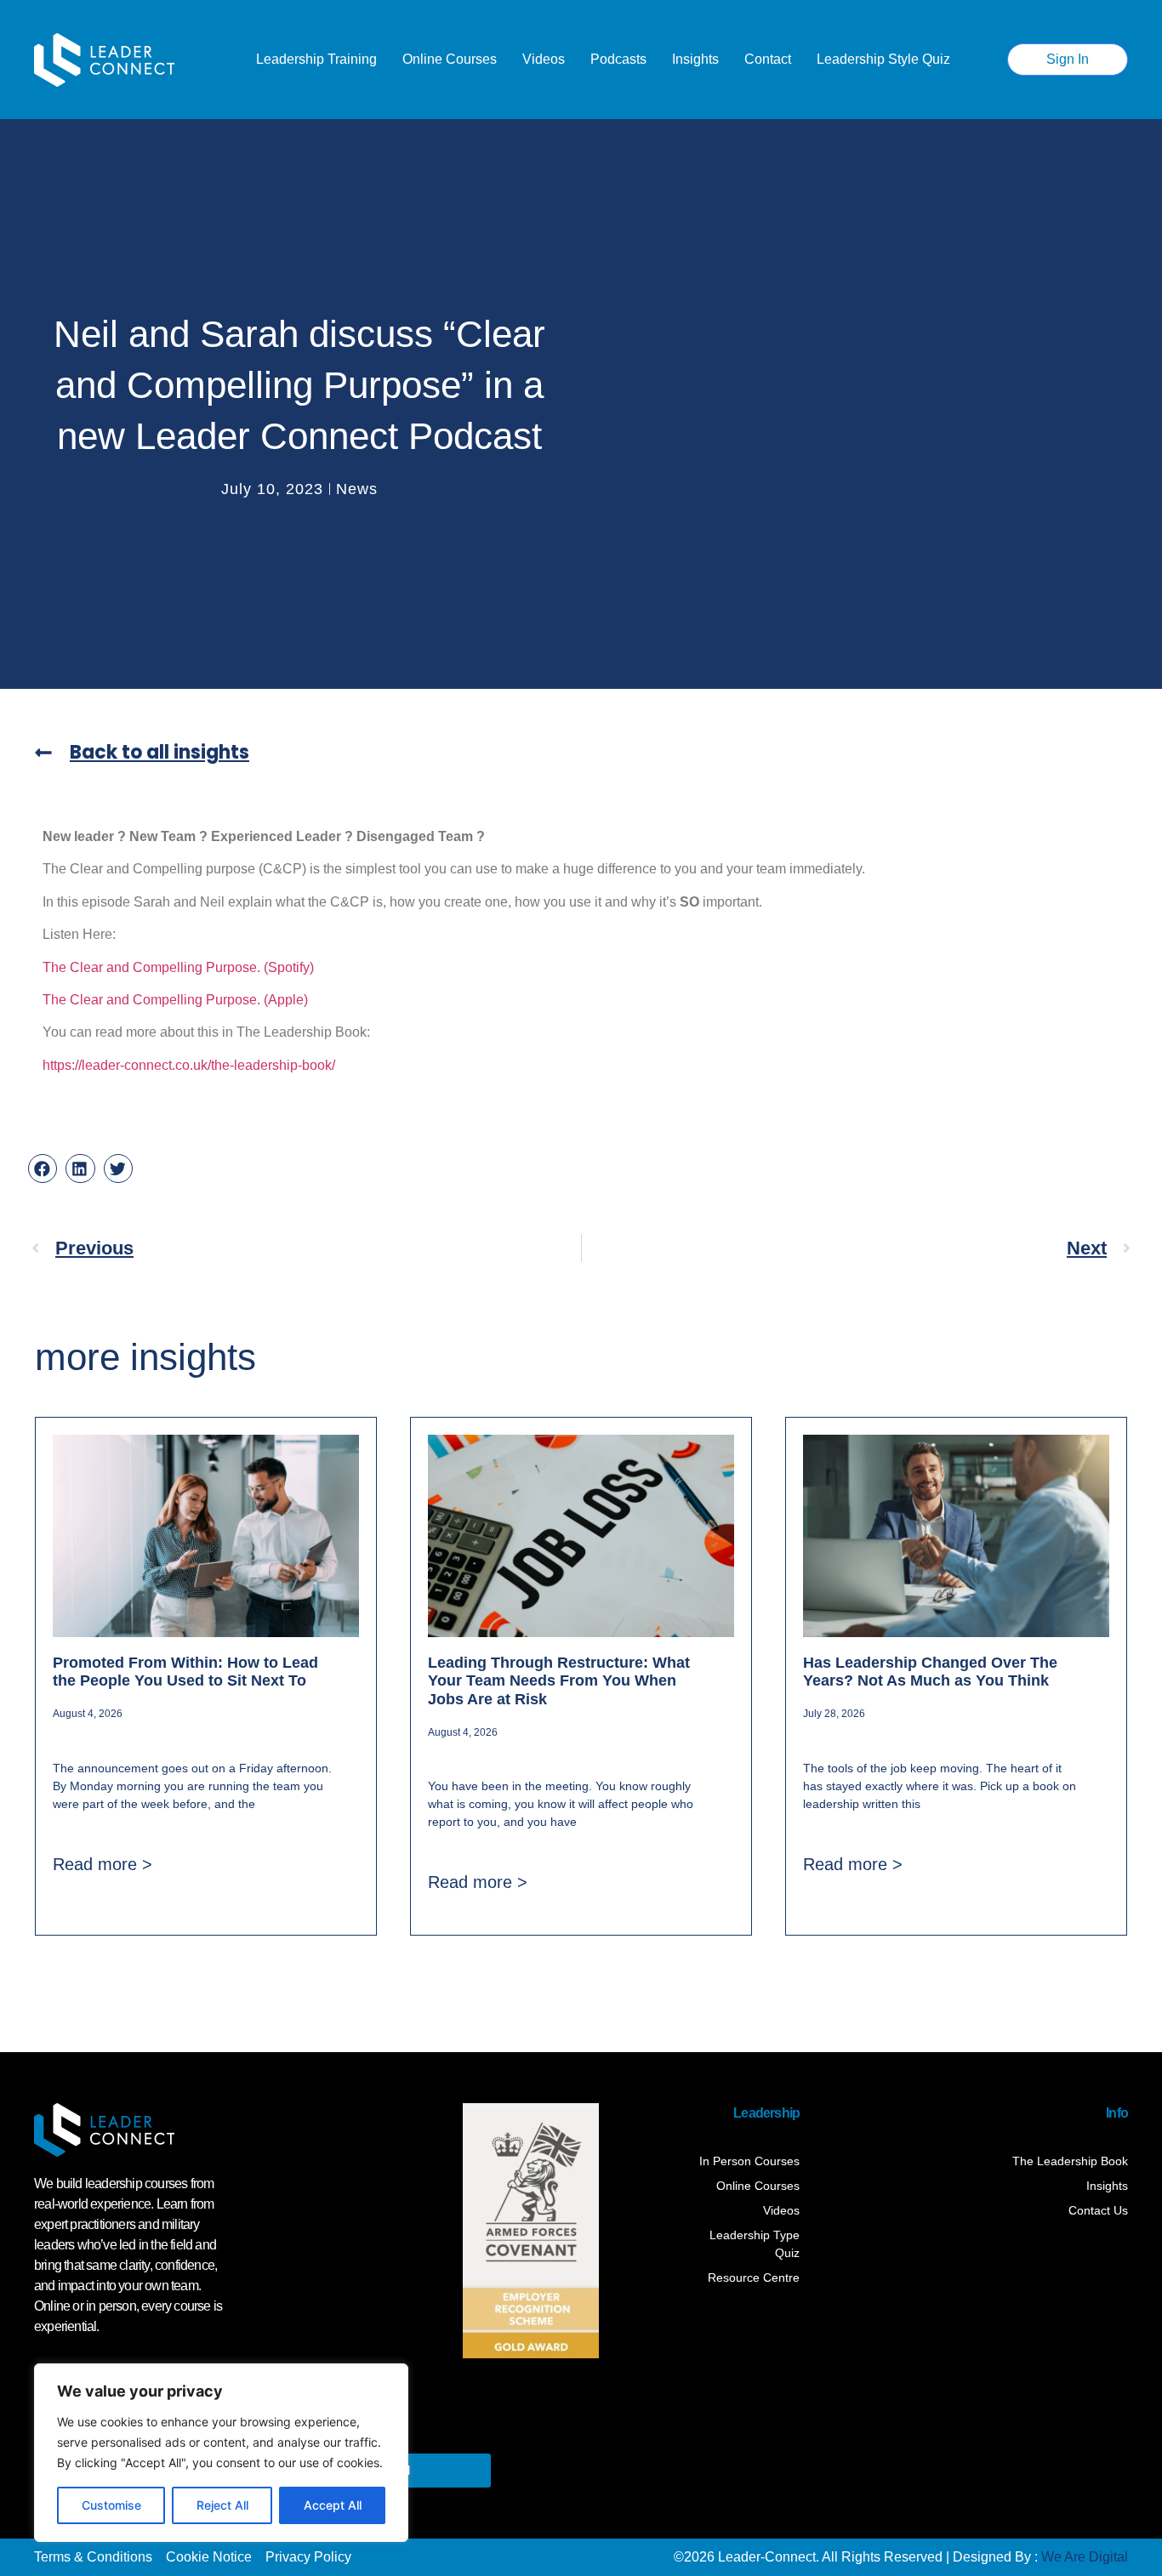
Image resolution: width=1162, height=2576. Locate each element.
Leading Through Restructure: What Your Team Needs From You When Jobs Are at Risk (559, 1681)
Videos (544, 59)
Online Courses (450, 59)
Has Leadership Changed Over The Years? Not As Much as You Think (930, 1672)
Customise (111, 2505)
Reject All (222, 2505)
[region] (221, 2453)
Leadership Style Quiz (883, 59)
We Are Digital (1085, 2557)
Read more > (103, 1864)
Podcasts (618, 59)
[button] (43, 1169)
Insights (695, 59)
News (357, 489)
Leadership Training (316, 59)
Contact (768, 59)
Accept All (333, 2505)
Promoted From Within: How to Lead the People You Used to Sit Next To (185, 1672)
